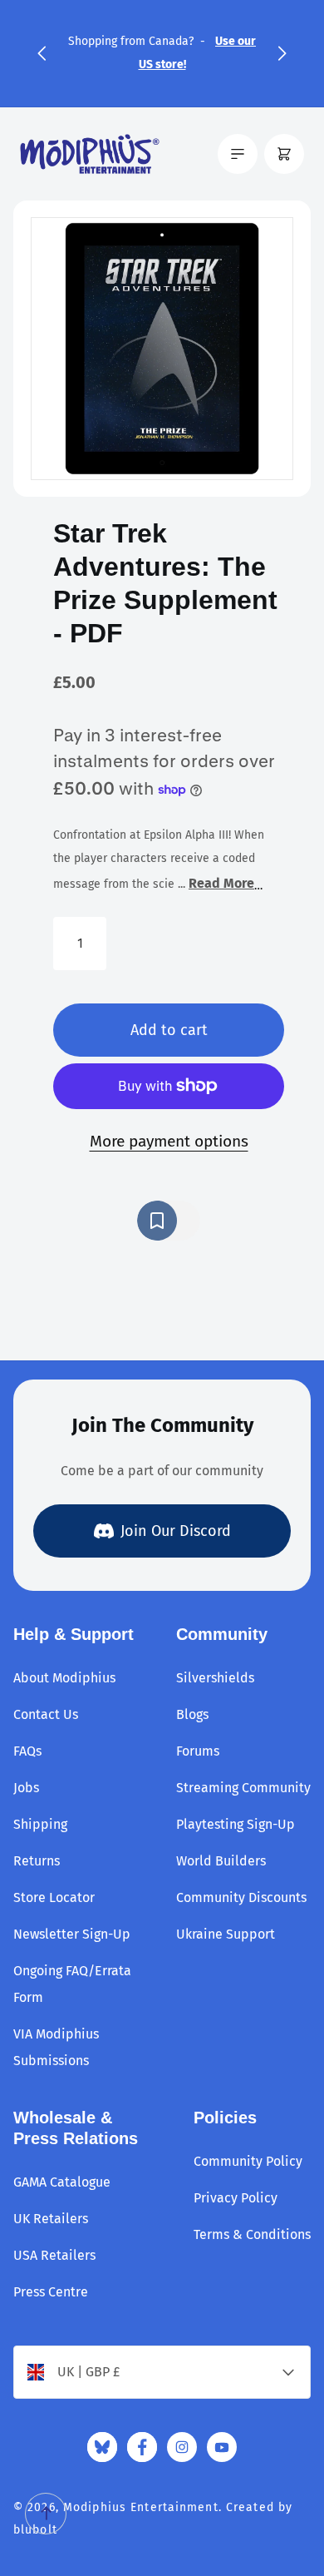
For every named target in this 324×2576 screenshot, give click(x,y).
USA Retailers (54, 2255)
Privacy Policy (236, 2198)
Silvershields (215, 1678)
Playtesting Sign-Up (236, 1824)
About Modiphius (64, 1678)
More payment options (169, 1141)
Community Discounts (241, 1897)
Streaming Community (243, 1788)
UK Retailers (51, 2219)
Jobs (26, 1788)
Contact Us (46, 1714)
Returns (37, 1861)
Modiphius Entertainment (141, 2507)
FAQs (27, 1751)
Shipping (40, 1824)
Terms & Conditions (252, 2234)
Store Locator (54, 1897)
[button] (42, 53)
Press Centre (51, 2292)
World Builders (221, 1861)
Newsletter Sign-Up (72, 1934)
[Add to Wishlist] (169, 1221)
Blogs (192, 1714)
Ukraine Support (226, 1934)
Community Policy (248, 2161)
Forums (198, 1751)
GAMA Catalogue (62, 2182)
